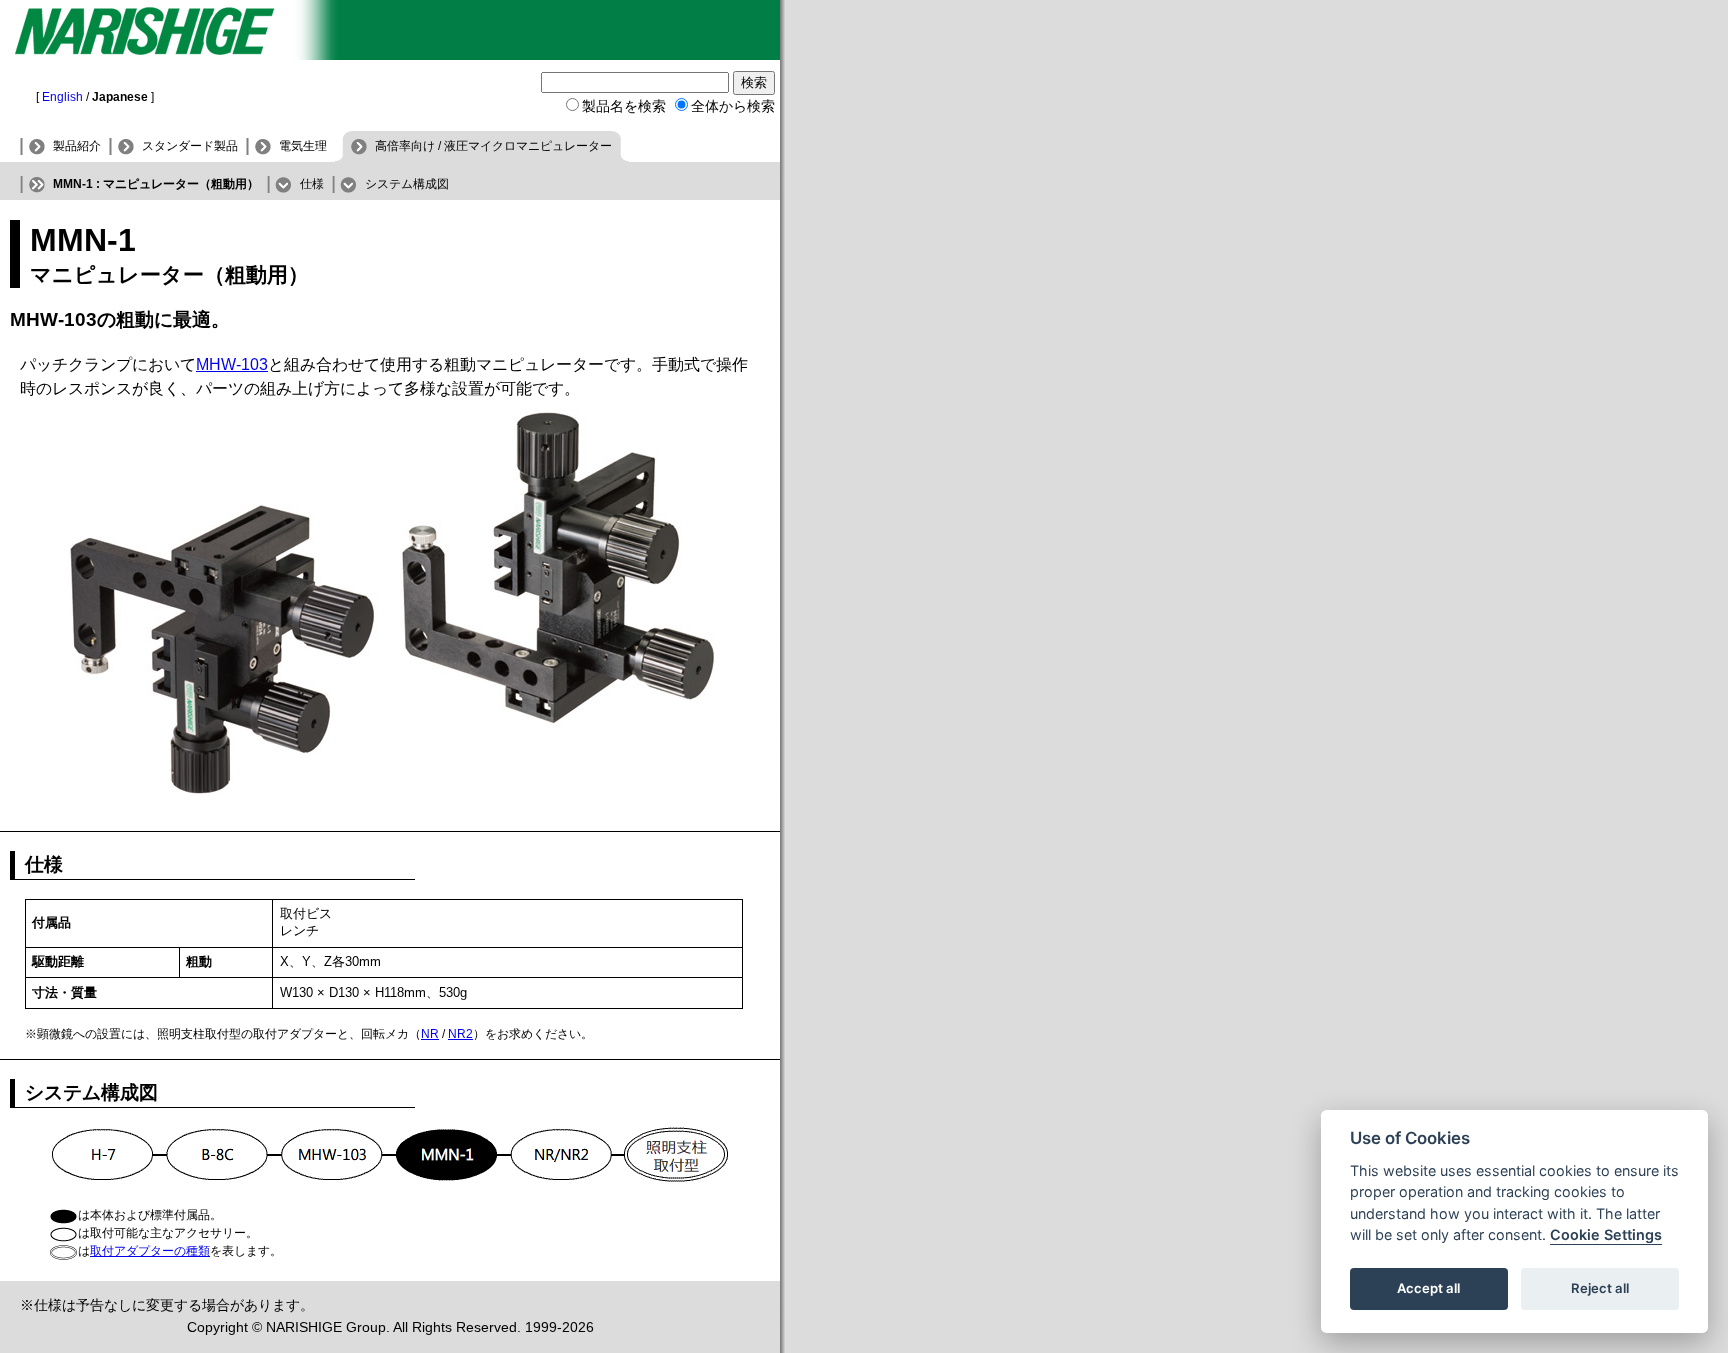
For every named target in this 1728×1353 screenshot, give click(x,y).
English (62, 97)
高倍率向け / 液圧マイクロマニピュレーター (493, 146)
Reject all (1600, 1289)
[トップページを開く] (390, 54)
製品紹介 (77, 146)
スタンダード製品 (190, 146)
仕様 (312, 184)
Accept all (1428, 1289)
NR (430, 1034)
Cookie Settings (1606, 1235)
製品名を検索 (624, 106)
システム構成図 (407, 184)
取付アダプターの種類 (150, 1251)
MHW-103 (232, 364)
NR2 (460, 1034)
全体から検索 (733, 106)
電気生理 (303, 146)
